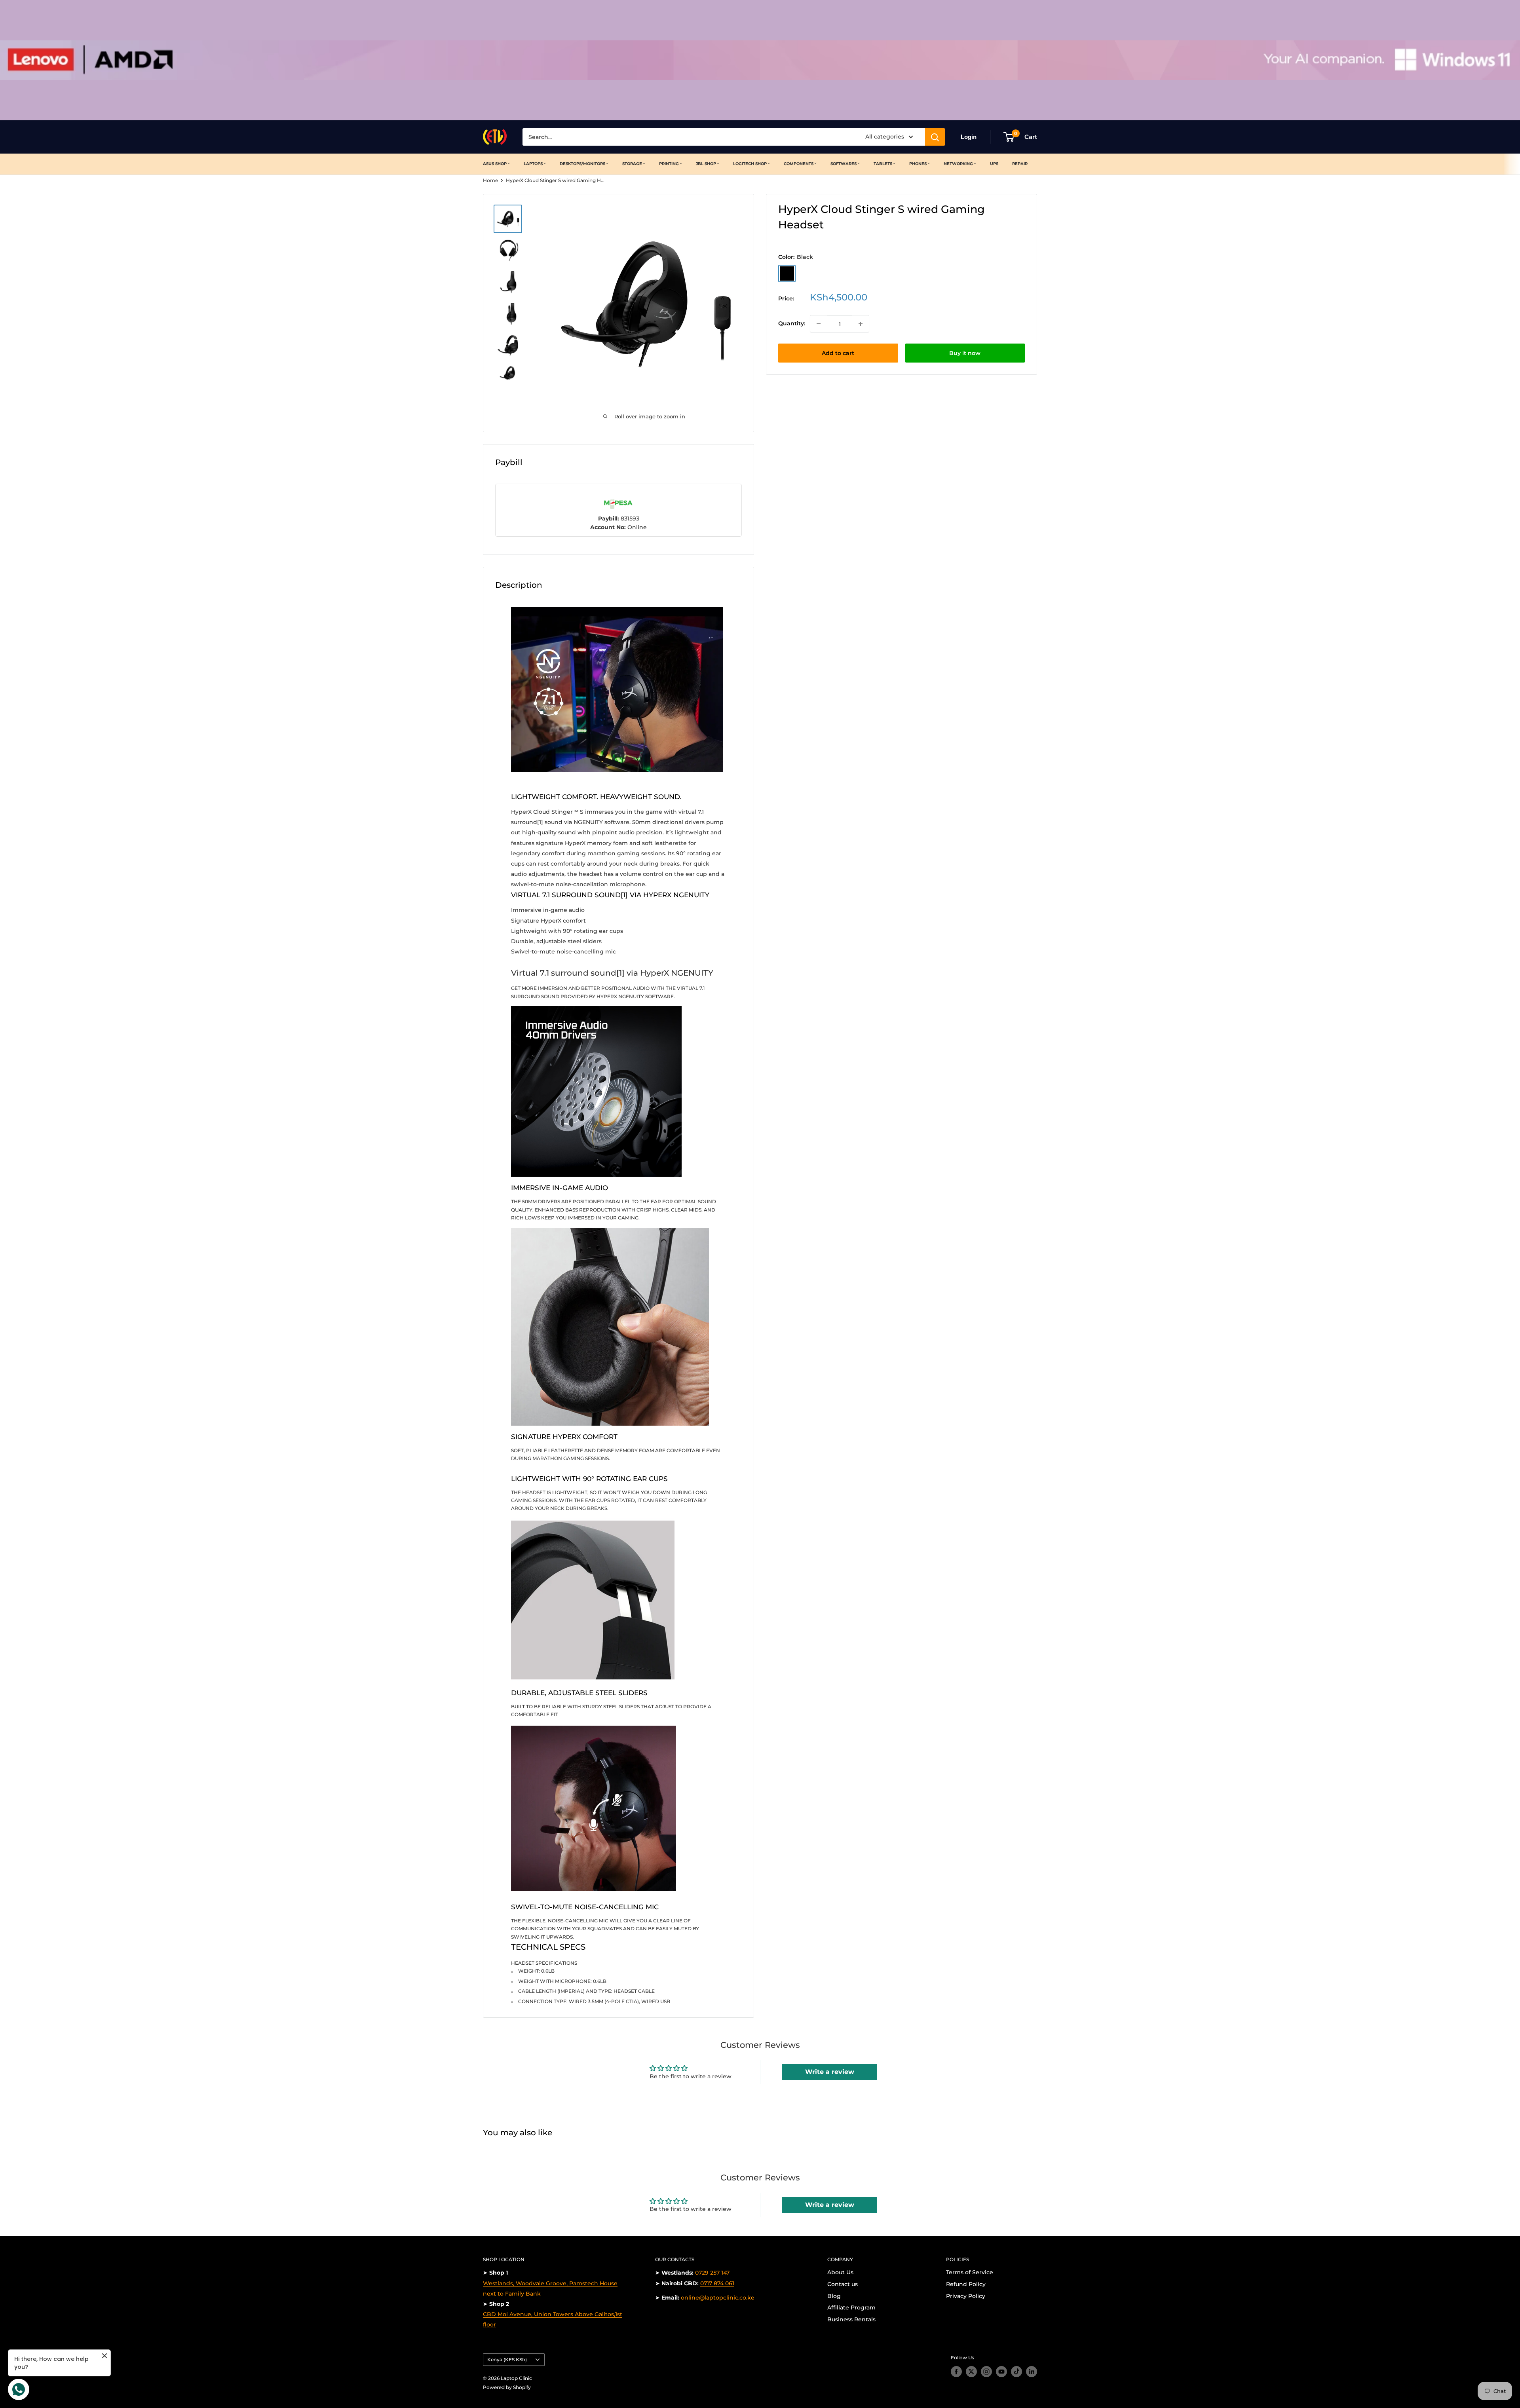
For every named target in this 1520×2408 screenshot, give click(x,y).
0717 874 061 (717, 2283)
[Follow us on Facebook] (956, 2372)
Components (799, 164)
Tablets (883, 164)
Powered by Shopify (507, 2387)
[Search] (935, 137)
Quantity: (792, 324)
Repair (1020, 164)
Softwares (844, 164)
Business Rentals (851, 2319)
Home (490, 180)
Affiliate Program (851, 2307)
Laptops (533, 164)
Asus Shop (495, 164)
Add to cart (838, 353)
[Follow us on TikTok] (1016, 2372)
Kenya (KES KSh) (507, 2360)
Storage (632, 164)
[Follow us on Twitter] (971, 2372)
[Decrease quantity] (819, 324)
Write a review (830, 2072)
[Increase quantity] (861, 324)
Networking (958, 164)
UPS (994, 164)
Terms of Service (970, 2272)
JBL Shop (706, 164)
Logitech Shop (750, 164)
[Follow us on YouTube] (1001, 2372)
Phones (918, 164)
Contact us (843, 2284)
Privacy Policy (966, 2296)
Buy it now (965, 353)
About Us (840, 2272)
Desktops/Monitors (582, 164)
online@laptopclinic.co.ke (718, 2298)
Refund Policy (966, 2284)
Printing (669, 164)
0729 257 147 (712, 2273)
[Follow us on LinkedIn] (1032, 2372)
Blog (834, 2296)
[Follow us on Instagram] (986, 2372)
